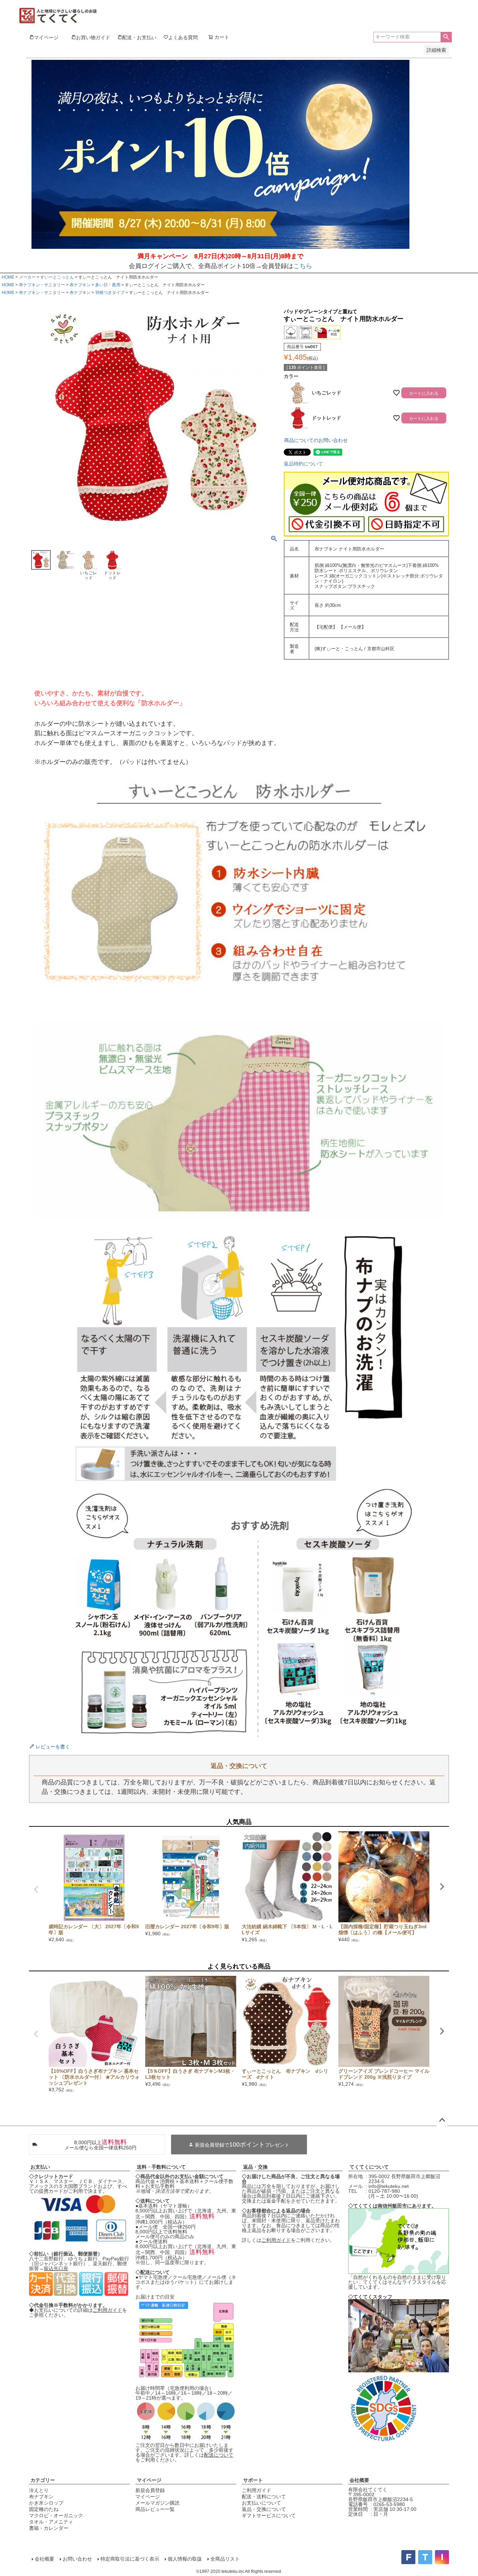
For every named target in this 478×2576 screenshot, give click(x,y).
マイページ (149, 2480)
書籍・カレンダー (49, 2528)
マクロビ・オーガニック (56, 2515)
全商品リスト (225, 2559)
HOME (8, 277)
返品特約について (303, 464)
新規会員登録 (150, 2490)
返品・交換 (255, 2167)
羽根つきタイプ (110, 293)
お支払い (40, 2167)
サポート (253, 2480)
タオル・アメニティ (51, 2522)
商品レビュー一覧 (155, 2509)
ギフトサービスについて (269, 2515)
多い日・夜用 (108, 285)
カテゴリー (43, 2480)
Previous (36, 1889)
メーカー (27, 277)
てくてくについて (369, 2167)
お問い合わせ (77, 2559)
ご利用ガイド (107, 2310)
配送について (219, 2455)
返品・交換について (264, 2509)
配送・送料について (264, 2497)
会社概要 (359, 2480)
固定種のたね (44, 2509)
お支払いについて (261, 2503)
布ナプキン (80, 285)
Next (442, 1887)
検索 (446, 37)
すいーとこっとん (57, 277)
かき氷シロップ (46, 2503)
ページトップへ (442, 2120)
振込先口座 (56, 2268)
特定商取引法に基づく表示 (130, 2559)
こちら (303, 266)
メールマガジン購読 (157, 2503)
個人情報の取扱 (185, 2559)
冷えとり (39, 2490)
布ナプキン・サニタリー (42, 285)
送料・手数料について (161, 2167)
